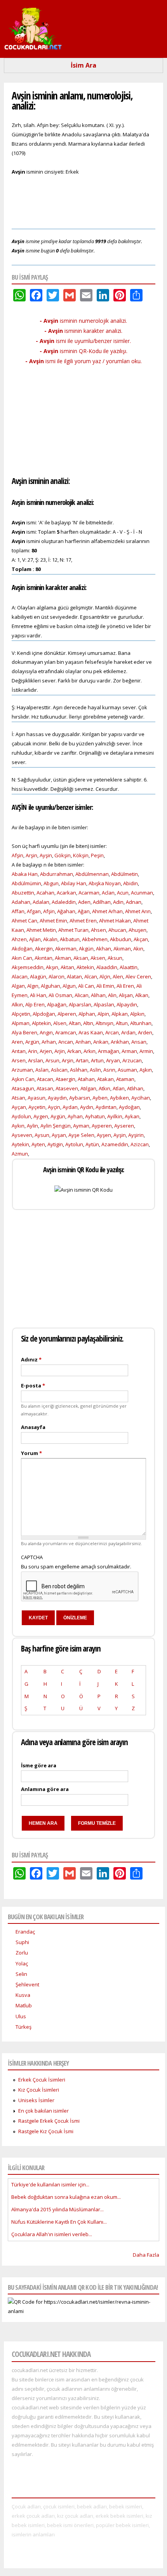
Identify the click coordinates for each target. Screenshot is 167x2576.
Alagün (38, 976)
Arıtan (19, 1051)
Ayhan (75, 1116)
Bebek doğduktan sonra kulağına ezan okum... (66, 2197)
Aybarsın (80, 1098)
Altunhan (141, 1023)
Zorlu (22, 1953)
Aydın (87, 1107)
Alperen (67, 1014)
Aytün (92, 1144)
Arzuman (22, 1070)
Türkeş (23, 2027)
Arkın (90, 1051)
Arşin (31, 855)
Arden (145, 1032)
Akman (63, 958)
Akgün (86, 949)
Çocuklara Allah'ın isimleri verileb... (52, 2234)
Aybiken (119, 1098)
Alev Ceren (138, 976)
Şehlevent (27, 1984)
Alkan (142, 995)
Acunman (142, 893)
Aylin (32, 1126)
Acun (123, 893)
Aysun (42, 1135)
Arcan (112, 1032)
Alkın (17, 1004)
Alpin (103, 1014)
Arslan (36, 1060)
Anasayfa (33, 1427)
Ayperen (102, 1126)
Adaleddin (64, 902)
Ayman (81, 1126)
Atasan (45, 1088)
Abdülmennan (92, 874)
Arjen (46, 1051)
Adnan (134, 902)
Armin (146, 1051)
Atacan (45, 1079)
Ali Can (86, 986)
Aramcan (66, 1032)
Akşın (52, 967)
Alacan (20, 976)
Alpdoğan (44, 1014)
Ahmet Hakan (115, 921)
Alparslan (80, 1004)
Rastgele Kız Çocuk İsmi (46, 2131)
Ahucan (117, 930)
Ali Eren (125, 986)
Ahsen (98, 930)
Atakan (105, 1079)
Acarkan (66, 893)
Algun (69, 986)
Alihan (98, 995)
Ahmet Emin (53, 921)
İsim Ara (83, 65)
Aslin (95, 1070)
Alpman (21, 1023)
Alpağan (57, 1004)
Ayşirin (136, 1135)
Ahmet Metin (41, 930)
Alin (112, 995)
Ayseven (22, 1135)
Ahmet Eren (83, 921)
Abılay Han (74, 883)
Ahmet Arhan (107, 911)
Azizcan (140, 1144)
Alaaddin (107, 967)
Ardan (128, 1032)
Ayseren (124, 1126)
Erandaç (25, 1932)
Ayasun (37, 1098)
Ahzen (19, 939)
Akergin (44, 949)
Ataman (125, 1079)
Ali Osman (60, 995)
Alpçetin (21, 1014)
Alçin (105, 976)
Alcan (91, 976)
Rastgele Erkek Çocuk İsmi (49, 2121)
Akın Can (22, 958)
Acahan (45, 893)
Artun (97, 1060)
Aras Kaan (91, 1032)
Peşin (97, 855)
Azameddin (115, 1144)
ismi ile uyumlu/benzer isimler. (83, 341)
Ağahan (66, 911)
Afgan (34, 911)
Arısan (139, 1042)
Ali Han (38, 995)
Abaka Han (25, 874)
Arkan (74, 1051)
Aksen (98, 958)
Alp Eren (35, 1004)
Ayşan (59, 1135)
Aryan (113, 1060)
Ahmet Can (24, 921)
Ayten (38, 1144)
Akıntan (43, 958)
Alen (118, 976)
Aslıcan (59, 1070)
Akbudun (121, 939)
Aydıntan (106, 1107)
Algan (18, 986)
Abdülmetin (124, 874)
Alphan (87, 1014)
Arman (129, 1051)
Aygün (58, 1116)
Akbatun (70, 939)
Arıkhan (120, 1042)
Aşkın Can (23, 1079)
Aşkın (146, 1070)
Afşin (17, 855)
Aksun (115, 958)
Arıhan (83, 1042)
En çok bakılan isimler (43, 2111)
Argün (32, 1042)
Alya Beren (24, 1032)
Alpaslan (104, 1004)
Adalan (41, 902)
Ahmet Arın (138, 911)
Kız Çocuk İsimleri (39, 2090)
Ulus (21, 2016)
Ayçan (19, 1107)
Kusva (23, 1995)
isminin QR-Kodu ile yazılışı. (83, 351)
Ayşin (46, 855)
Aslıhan (79, 1070)
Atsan (18, 1098)
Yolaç (22, 1963)
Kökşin (81, 855)
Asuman (127, 1070)
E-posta (33, 1385)
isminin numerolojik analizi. (83, 321)
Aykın (18, 1126)
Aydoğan (129, 1107)
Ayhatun (95, 1116)
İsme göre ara (39, 1765)
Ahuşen (137, 930)
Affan (18, 911)
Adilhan (102, 902)
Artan (82, 1060)
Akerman (66, 949)
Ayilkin (115, 1116)
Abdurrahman (57, 874)
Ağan (84, 911)
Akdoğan (22, 949)
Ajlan (35, 939)
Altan (75, 1023)
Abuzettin (23, 893)
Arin (33, 1051)
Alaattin (129, 967)
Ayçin (54, 1107)
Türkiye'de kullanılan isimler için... (50, 2184)
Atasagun (23, 1088)
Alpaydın (127, 1004)
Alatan (74, 976)
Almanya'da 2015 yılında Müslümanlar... (57, 2209)
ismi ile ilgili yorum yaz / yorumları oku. (83, 361)
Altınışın (104, 1023)
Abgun (51, 883)
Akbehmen (95, 939)
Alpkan (120, 1014)
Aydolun (21, 1116)
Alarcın (57, 976)
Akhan (104, 949)
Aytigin (55, 1144)
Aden (84, 902)
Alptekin (41, 1023)
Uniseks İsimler (36, 2100)
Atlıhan (135, 1088)
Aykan (132, 1116)
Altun (122, 1023)
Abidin (130, 883)
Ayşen (104, 1135)
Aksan (81, 958)
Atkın (104, 1088)
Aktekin (85, 967)
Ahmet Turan (73, 930)
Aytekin (20, 1144)
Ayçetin (37, 1107)
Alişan (126, 995)
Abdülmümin (26, 883)
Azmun (20, 1154)
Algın (33, 986)
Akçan (141, 939)
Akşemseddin (28, 967)
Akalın (50, 939)
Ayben (100, 1098)
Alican (82, 995)
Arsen (19, 1060)
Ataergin (65, 1079)
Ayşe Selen (81, 1135)
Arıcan (66, 1042)
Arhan (49, 1042)
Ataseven (67, 1088)
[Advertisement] (83, 201)
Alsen (60, 1023)
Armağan (109, 1051)
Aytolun (74, 1144)
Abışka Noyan (105, 883)
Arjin (60, 1051)
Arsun (52, 1060)
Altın (88, 1023)
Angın (46, 1032)
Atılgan (88, 1088)
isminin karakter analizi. (83, 331)
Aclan (108, 893)
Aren (17, 1042)
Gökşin (63, 855)
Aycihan (141, 1098)
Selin (21, 1974)
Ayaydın (57, 1098)
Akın (138, 949)
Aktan (67, 967)
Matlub (24, 2005)
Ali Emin (105, 986)
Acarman (89, 893)
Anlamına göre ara (45, 1789)
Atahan (86, 1079)
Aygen (41, 1116)
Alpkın (137, 1014)
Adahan (21, 902)
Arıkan (101, 1042)
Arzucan (132, 1060)
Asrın (109, 1070)
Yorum (31, 1453)
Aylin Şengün (56, 1126)
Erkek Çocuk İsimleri (42, 2080)
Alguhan (50, 986)
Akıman (122, 949)
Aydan (70, 1107)
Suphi (22, 1942)
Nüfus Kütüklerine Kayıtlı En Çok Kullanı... (59, 2222)
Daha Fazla (146, 2255)
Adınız (31, 1359)
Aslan (42, 1070)
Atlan (119, 1088)
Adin (118, 902)
